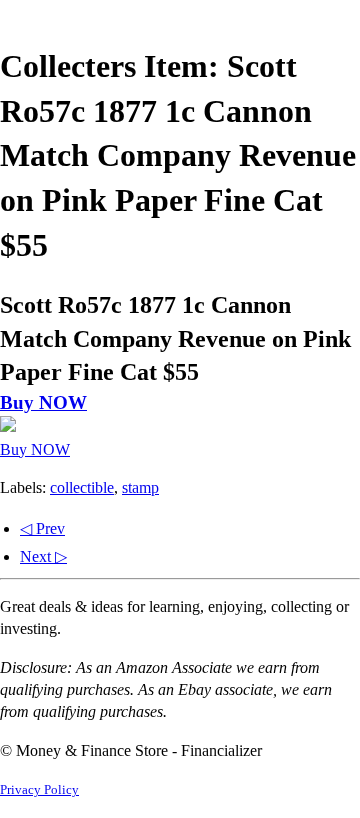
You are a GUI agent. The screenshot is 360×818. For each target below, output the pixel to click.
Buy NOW (43, 402)
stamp (140, 487)
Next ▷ (43, 556)
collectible (82, 487)
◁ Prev (42, 528)
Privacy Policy (39, 790)
